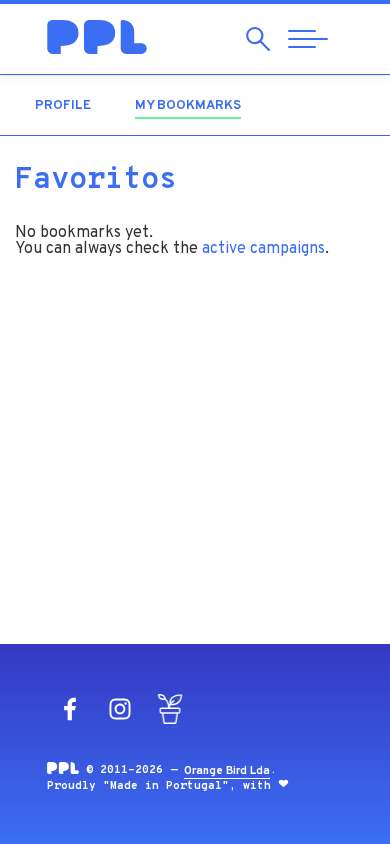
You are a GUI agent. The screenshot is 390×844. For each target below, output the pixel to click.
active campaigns (263, 249)
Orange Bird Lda (227, 771)
